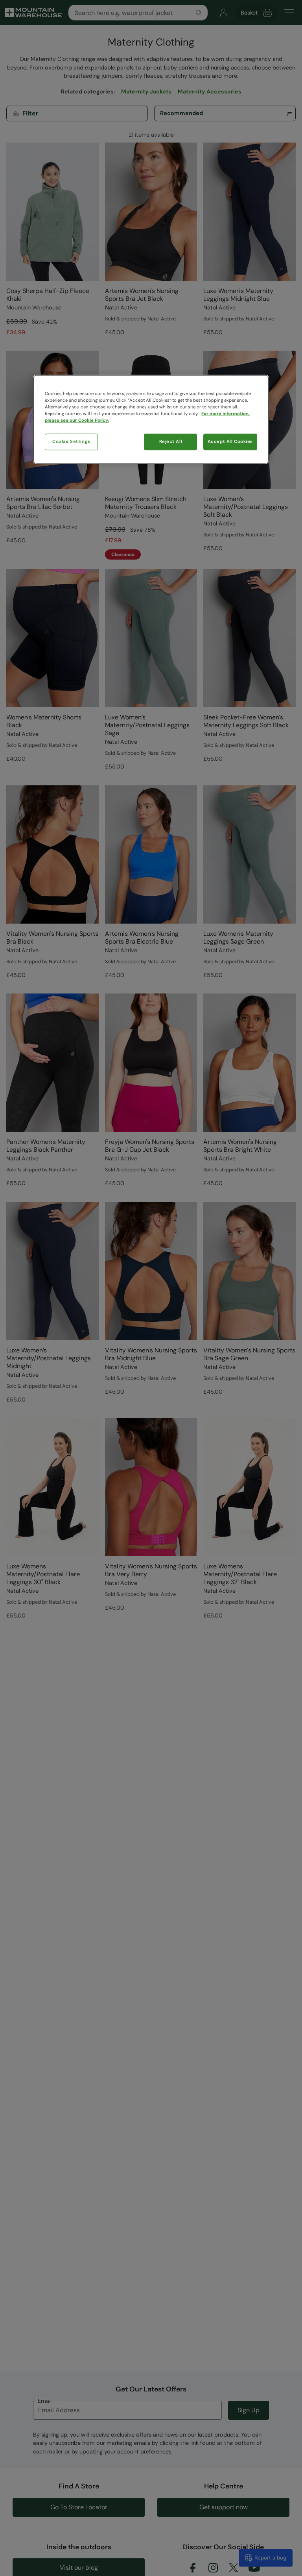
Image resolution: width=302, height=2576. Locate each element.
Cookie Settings (71, 442)
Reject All (171, 442)
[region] (151, 419)
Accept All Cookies (230, 442)
